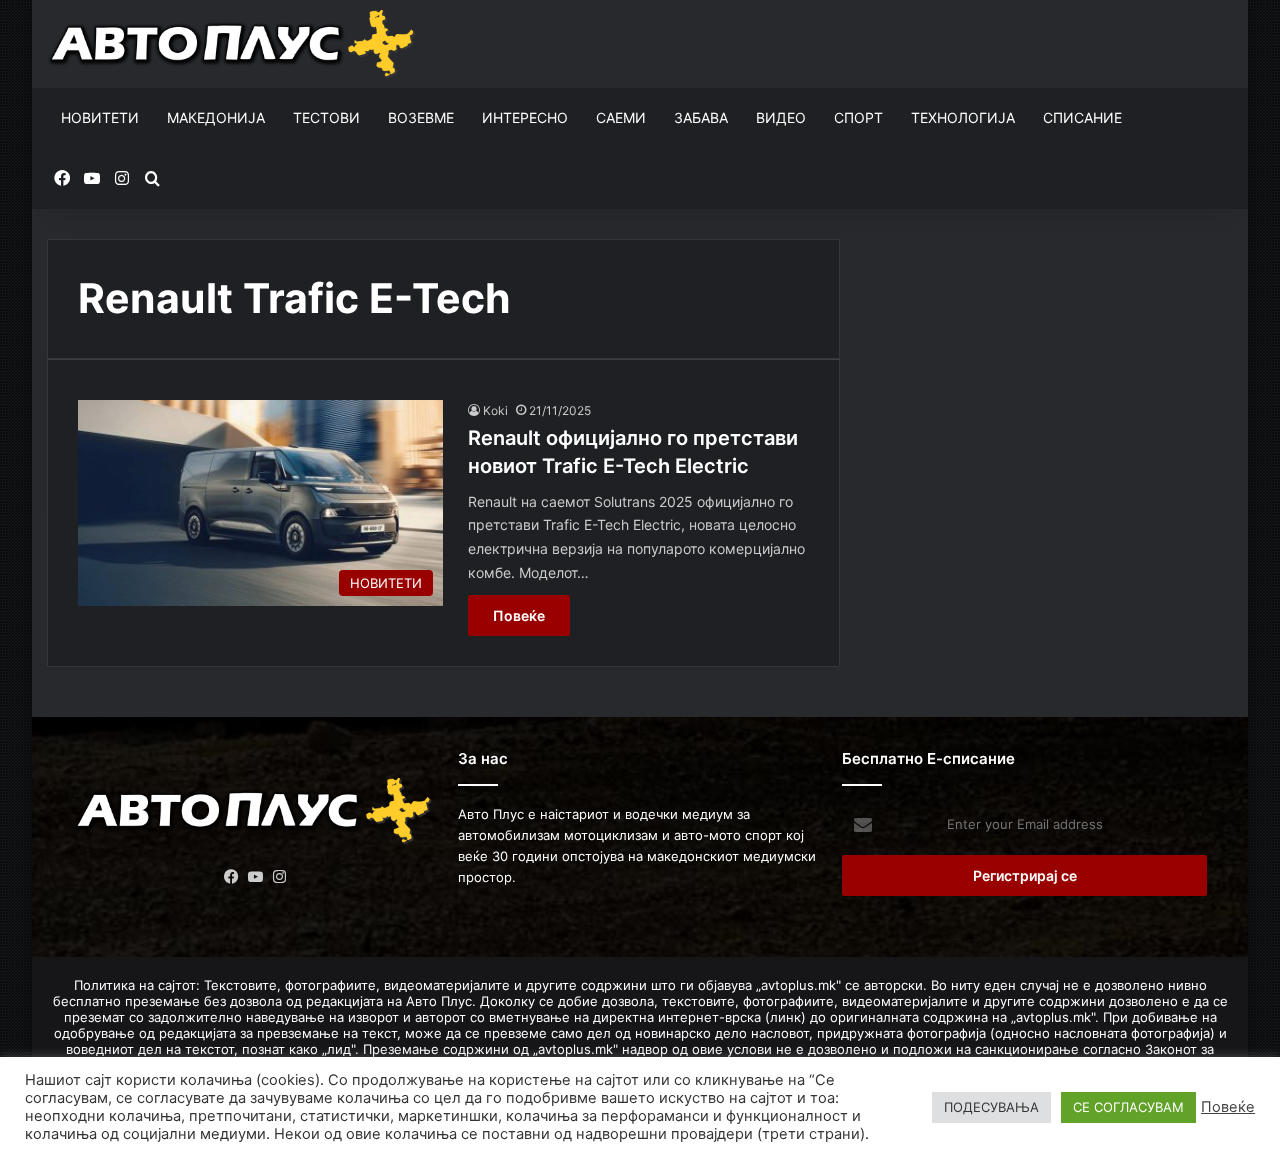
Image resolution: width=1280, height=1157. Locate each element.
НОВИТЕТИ (100, 117)
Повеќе (519, 615)
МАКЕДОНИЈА (216, 117)
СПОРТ (858, 117)
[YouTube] (255, 877)
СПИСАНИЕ (1082, 117)
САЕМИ (621, 117)
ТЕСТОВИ (326, 117)
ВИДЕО (781, 117)
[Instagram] (279, 877)
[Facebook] (231, 877)
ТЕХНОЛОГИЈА (963, 117)
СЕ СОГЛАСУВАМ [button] (1128, 1107)
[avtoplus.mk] (234, 44)
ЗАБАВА (701, 117)
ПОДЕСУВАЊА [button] (991, 1107)
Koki (495, 410)
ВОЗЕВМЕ (421, 117)
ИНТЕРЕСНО (525, 117)
